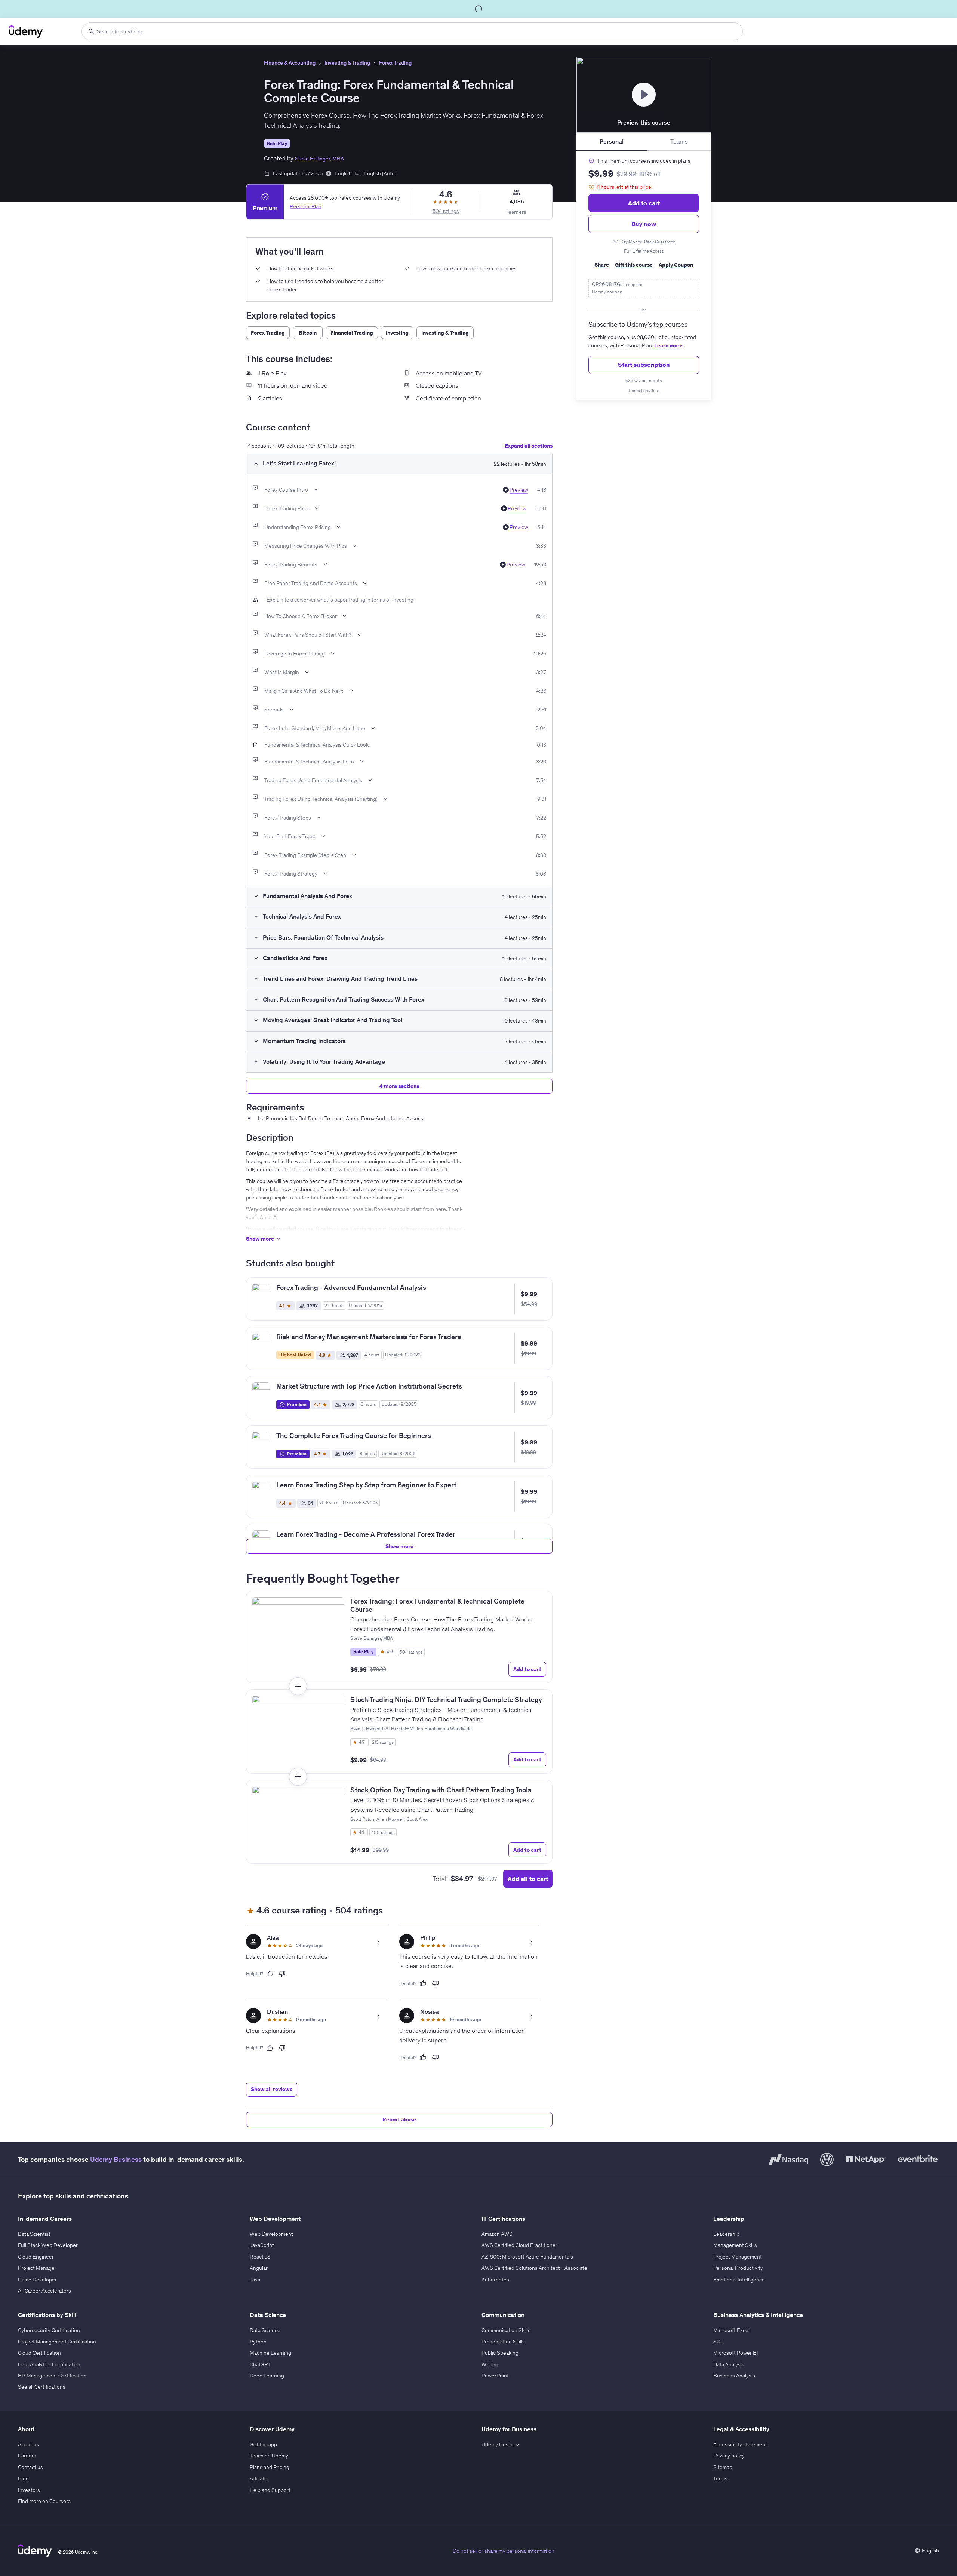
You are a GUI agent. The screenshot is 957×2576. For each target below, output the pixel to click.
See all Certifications (42, 2387)
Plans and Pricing (270, 2467)
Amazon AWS (497, 2234)
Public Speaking (500, 2353)
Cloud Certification (39, 2353)
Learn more (668, 345)
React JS (260, 2257)
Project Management (738, 2257)
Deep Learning (267, 2376)
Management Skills (735, 2245)
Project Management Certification (57, 2342)
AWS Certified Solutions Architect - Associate (534, 2268)
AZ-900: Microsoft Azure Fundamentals (527, 2257)
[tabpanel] (644, 276)
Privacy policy (729, 2456)
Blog (23, 2478)
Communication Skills (506, 2330)
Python (258, 2342)
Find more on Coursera (44, 2501)
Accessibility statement (740, 2444)
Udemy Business (116, 2159)
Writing (490, 2364)
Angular (259, 2268)
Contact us (30, 2467)
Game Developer (37, 2280)
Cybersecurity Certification (49, 2330)
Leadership (726, 2234)
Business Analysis (734, 2376)
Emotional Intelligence (739, 2280)
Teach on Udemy (269, 2456)
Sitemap (723, 2467)
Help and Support (270, 2490)
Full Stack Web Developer (48, 2245)
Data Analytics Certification (49, 2364)
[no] (282, 1974)
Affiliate (259, 2478)
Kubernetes (495, 2280)
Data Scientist (34, 2234)
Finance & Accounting (290, 63)
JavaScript (262, 2245)
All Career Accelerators (44, 2291)
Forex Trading (395, 63)
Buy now (644, 224)
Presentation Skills (503, 2342)
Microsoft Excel (731, 2330)
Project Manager (37, 2268)
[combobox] (412, 31)
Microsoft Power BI (736, 2353)
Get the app (263, 2444)
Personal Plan (306, 206)
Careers (27, 2456)
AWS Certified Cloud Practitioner (519, 2245)
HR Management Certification (52, 2376)
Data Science (265, 2330)
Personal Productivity (738, 2268)
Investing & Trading (347, 63)
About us (28, 2444)
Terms (720, 2478)
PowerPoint (495, 2376)
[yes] (270, 1974)
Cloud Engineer (36, 2257)
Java (255, 2280)
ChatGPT (260, 2364)
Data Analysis (729, 2364)
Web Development (271, 2234)
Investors (29, 2490)
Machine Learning (270, 2353)
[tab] (612, 142)
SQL (718, 2342)
